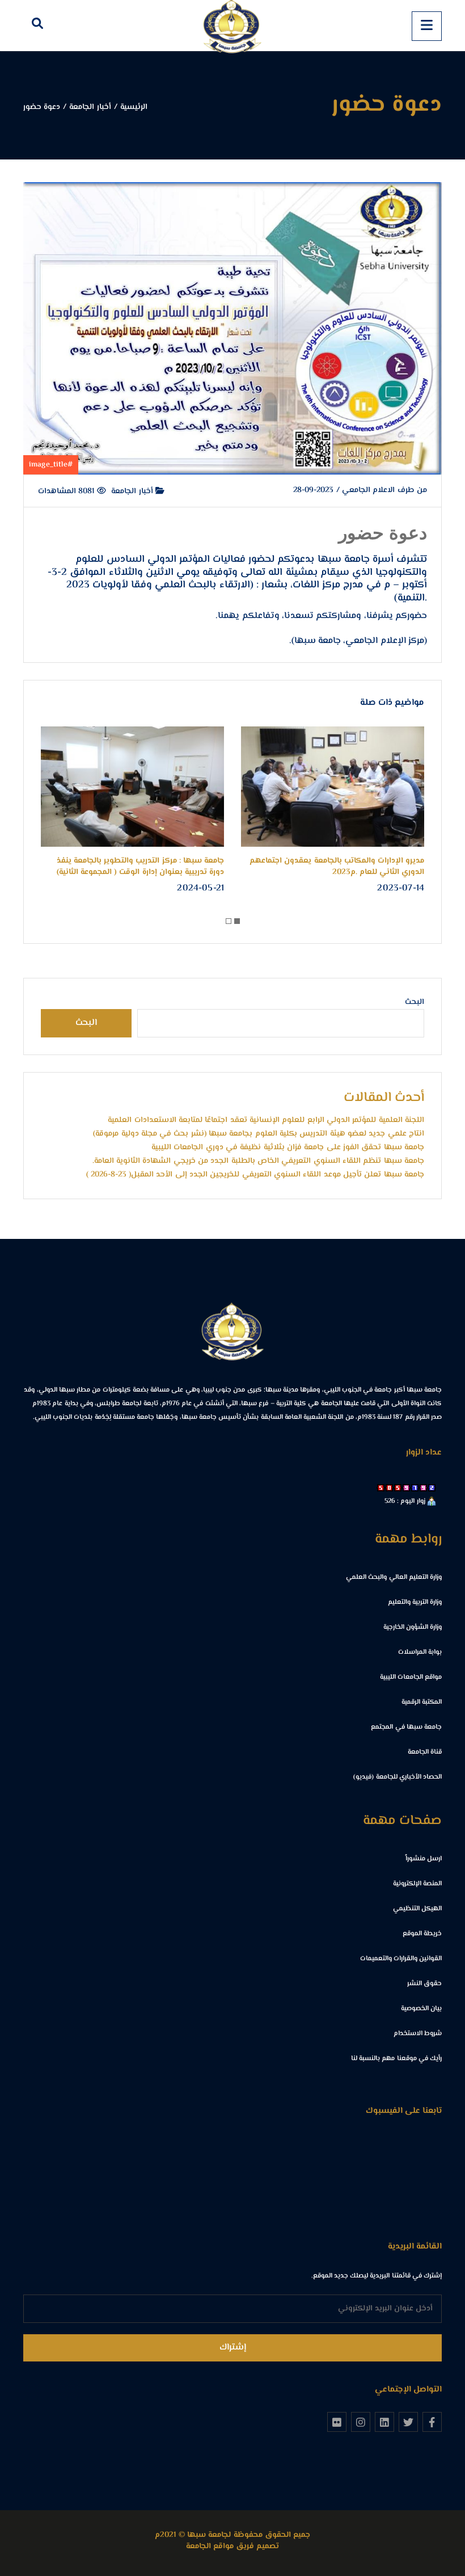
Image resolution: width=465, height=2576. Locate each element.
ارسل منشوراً (424, 1859)
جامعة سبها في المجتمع (406, 1727)
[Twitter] (408, 2422)
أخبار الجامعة (133, 491)
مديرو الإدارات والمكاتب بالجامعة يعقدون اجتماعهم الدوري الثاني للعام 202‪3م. (367, 867)
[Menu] (427, 26)
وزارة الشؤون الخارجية (413, 1627)
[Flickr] (337, 2422)
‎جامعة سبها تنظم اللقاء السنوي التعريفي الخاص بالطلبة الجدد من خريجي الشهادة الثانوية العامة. (258, 1161)
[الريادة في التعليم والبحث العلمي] (232, 26)
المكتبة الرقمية (422, 1702)
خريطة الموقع (422, 1934)
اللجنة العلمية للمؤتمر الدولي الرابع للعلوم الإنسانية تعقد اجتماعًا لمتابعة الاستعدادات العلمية (266, 1120)
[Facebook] (432, 2422)
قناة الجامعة (425, 1752)
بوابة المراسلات (420, 1652)
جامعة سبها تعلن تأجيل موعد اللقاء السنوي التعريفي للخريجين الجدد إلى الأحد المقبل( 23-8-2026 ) (255, 1175)
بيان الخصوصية (421, 2009)
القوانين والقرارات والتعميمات (401, 1959)
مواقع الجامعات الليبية (411, 1677)
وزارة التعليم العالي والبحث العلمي (394, 1577)
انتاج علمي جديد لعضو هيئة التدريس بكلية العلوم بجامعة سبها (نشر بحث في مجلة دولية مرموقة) (259, 1134)
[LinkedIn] (384, 2422)
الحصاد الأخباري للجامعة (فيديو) (398, 1777)
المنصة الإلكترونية (417, 1884)
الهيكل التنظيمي (417, 1909)
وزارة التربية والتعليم (415, 1602)
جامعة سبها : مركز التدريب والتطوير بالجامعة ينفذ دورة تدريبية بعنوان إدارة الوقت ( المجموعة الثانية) (171, 867)
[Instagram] (361, 2422)
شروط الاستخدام (418, 2034)
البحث (415, 1002)
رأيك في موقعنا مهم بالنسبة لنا (396, 2059)
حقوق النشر (424, 1984)
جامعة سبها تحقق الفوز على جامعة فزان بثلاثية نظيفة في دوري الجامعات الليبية (288, 1148)
